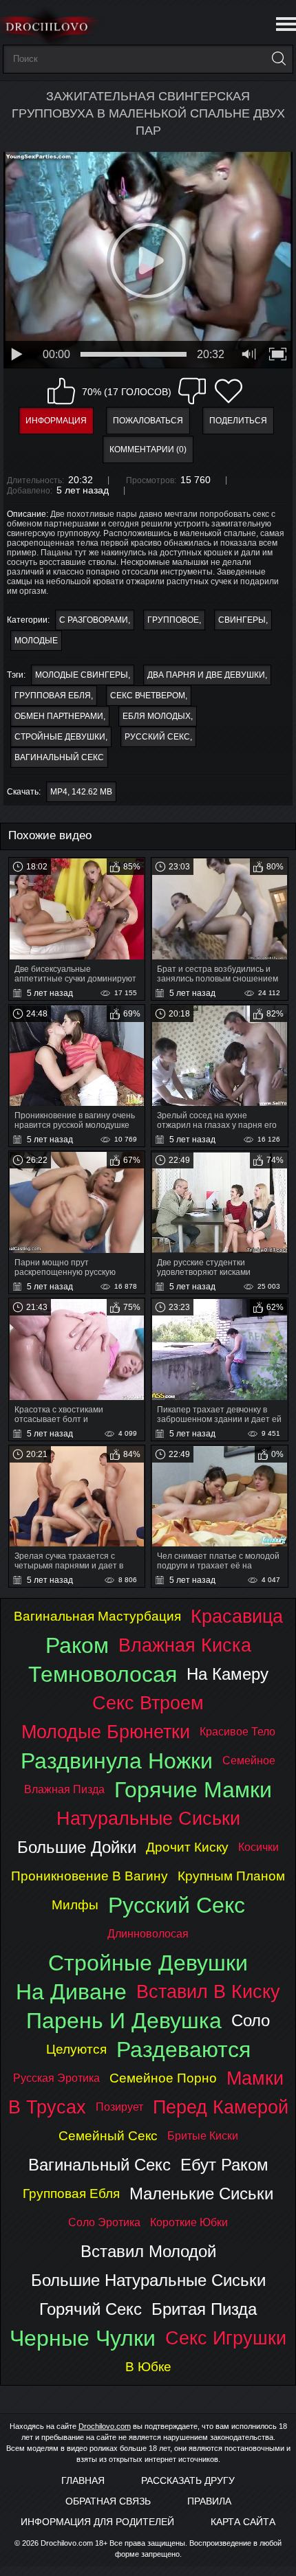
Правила (209, 2501)
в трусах (47, 2107)
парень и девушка (124, 2021)
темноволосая (103, 1674)
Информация (56, 421)
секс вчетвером (148, 696)
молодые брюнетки (106, 1732)
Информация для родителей (97, 2522)
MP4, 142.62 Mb (81, 792)
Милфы (75, 1905)
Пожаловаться (148, 421)
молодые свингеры (82, 675)
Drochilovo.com (105, 2426)
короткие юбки (189, 2222)
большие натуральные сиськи (148, 2280)
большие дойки (77, 1847)
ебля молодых (157, 716)
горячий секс (91, 2309)
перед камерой (221, 2107)
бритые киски (203, 2136)
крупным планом (231, 1876)
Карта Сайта (243, 2522)
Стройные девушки (60, 737)
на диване (71, 1992)
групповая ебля (53, 696)
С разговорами (94, 620)
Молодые (36, 641)
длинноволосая (148, 1934)
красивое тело (237, 1732)
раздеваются (183, 2050)
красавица (237, 1616)
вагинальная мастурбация (97, 1616)
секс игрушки (226, 2338)
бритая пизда (204, 2309)
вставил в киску (208, 1991)
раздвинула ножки (117, 1761)
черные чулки (83, 2338)
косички (258, 1847)
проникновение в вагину (89, 1876)
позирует (119, 2107)
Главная (83, 2480)
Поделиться (238, 421)
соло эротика (104, 2222)
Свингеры (242, 620)
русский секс (157, 737)
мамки (255, 2078)
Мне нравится (61, 391)
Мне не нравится (192, 391)
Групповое (173, 620)
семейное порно (163, 2078)
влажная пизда (64, 1789)
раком (77, 1645)
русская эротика (56, 2078)
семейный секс (108, 2136)
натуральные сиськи (148, 1818)
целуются (76, 2049)
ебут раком (224, 2165)
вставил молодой (148, 2251)
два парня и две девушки (206, 675)
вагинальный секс (59, 757)
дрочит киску (187, 1847)
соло (251, 2020)
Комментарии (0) (148, 449)
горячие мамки (193, 1790)
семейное (249, 1761)
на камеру (228, 1674)
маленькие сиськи (201, 2194)
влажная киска (185, 1645)
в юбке (148, 2367)
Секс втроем (148, 1703)
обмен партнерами (59, 716)
